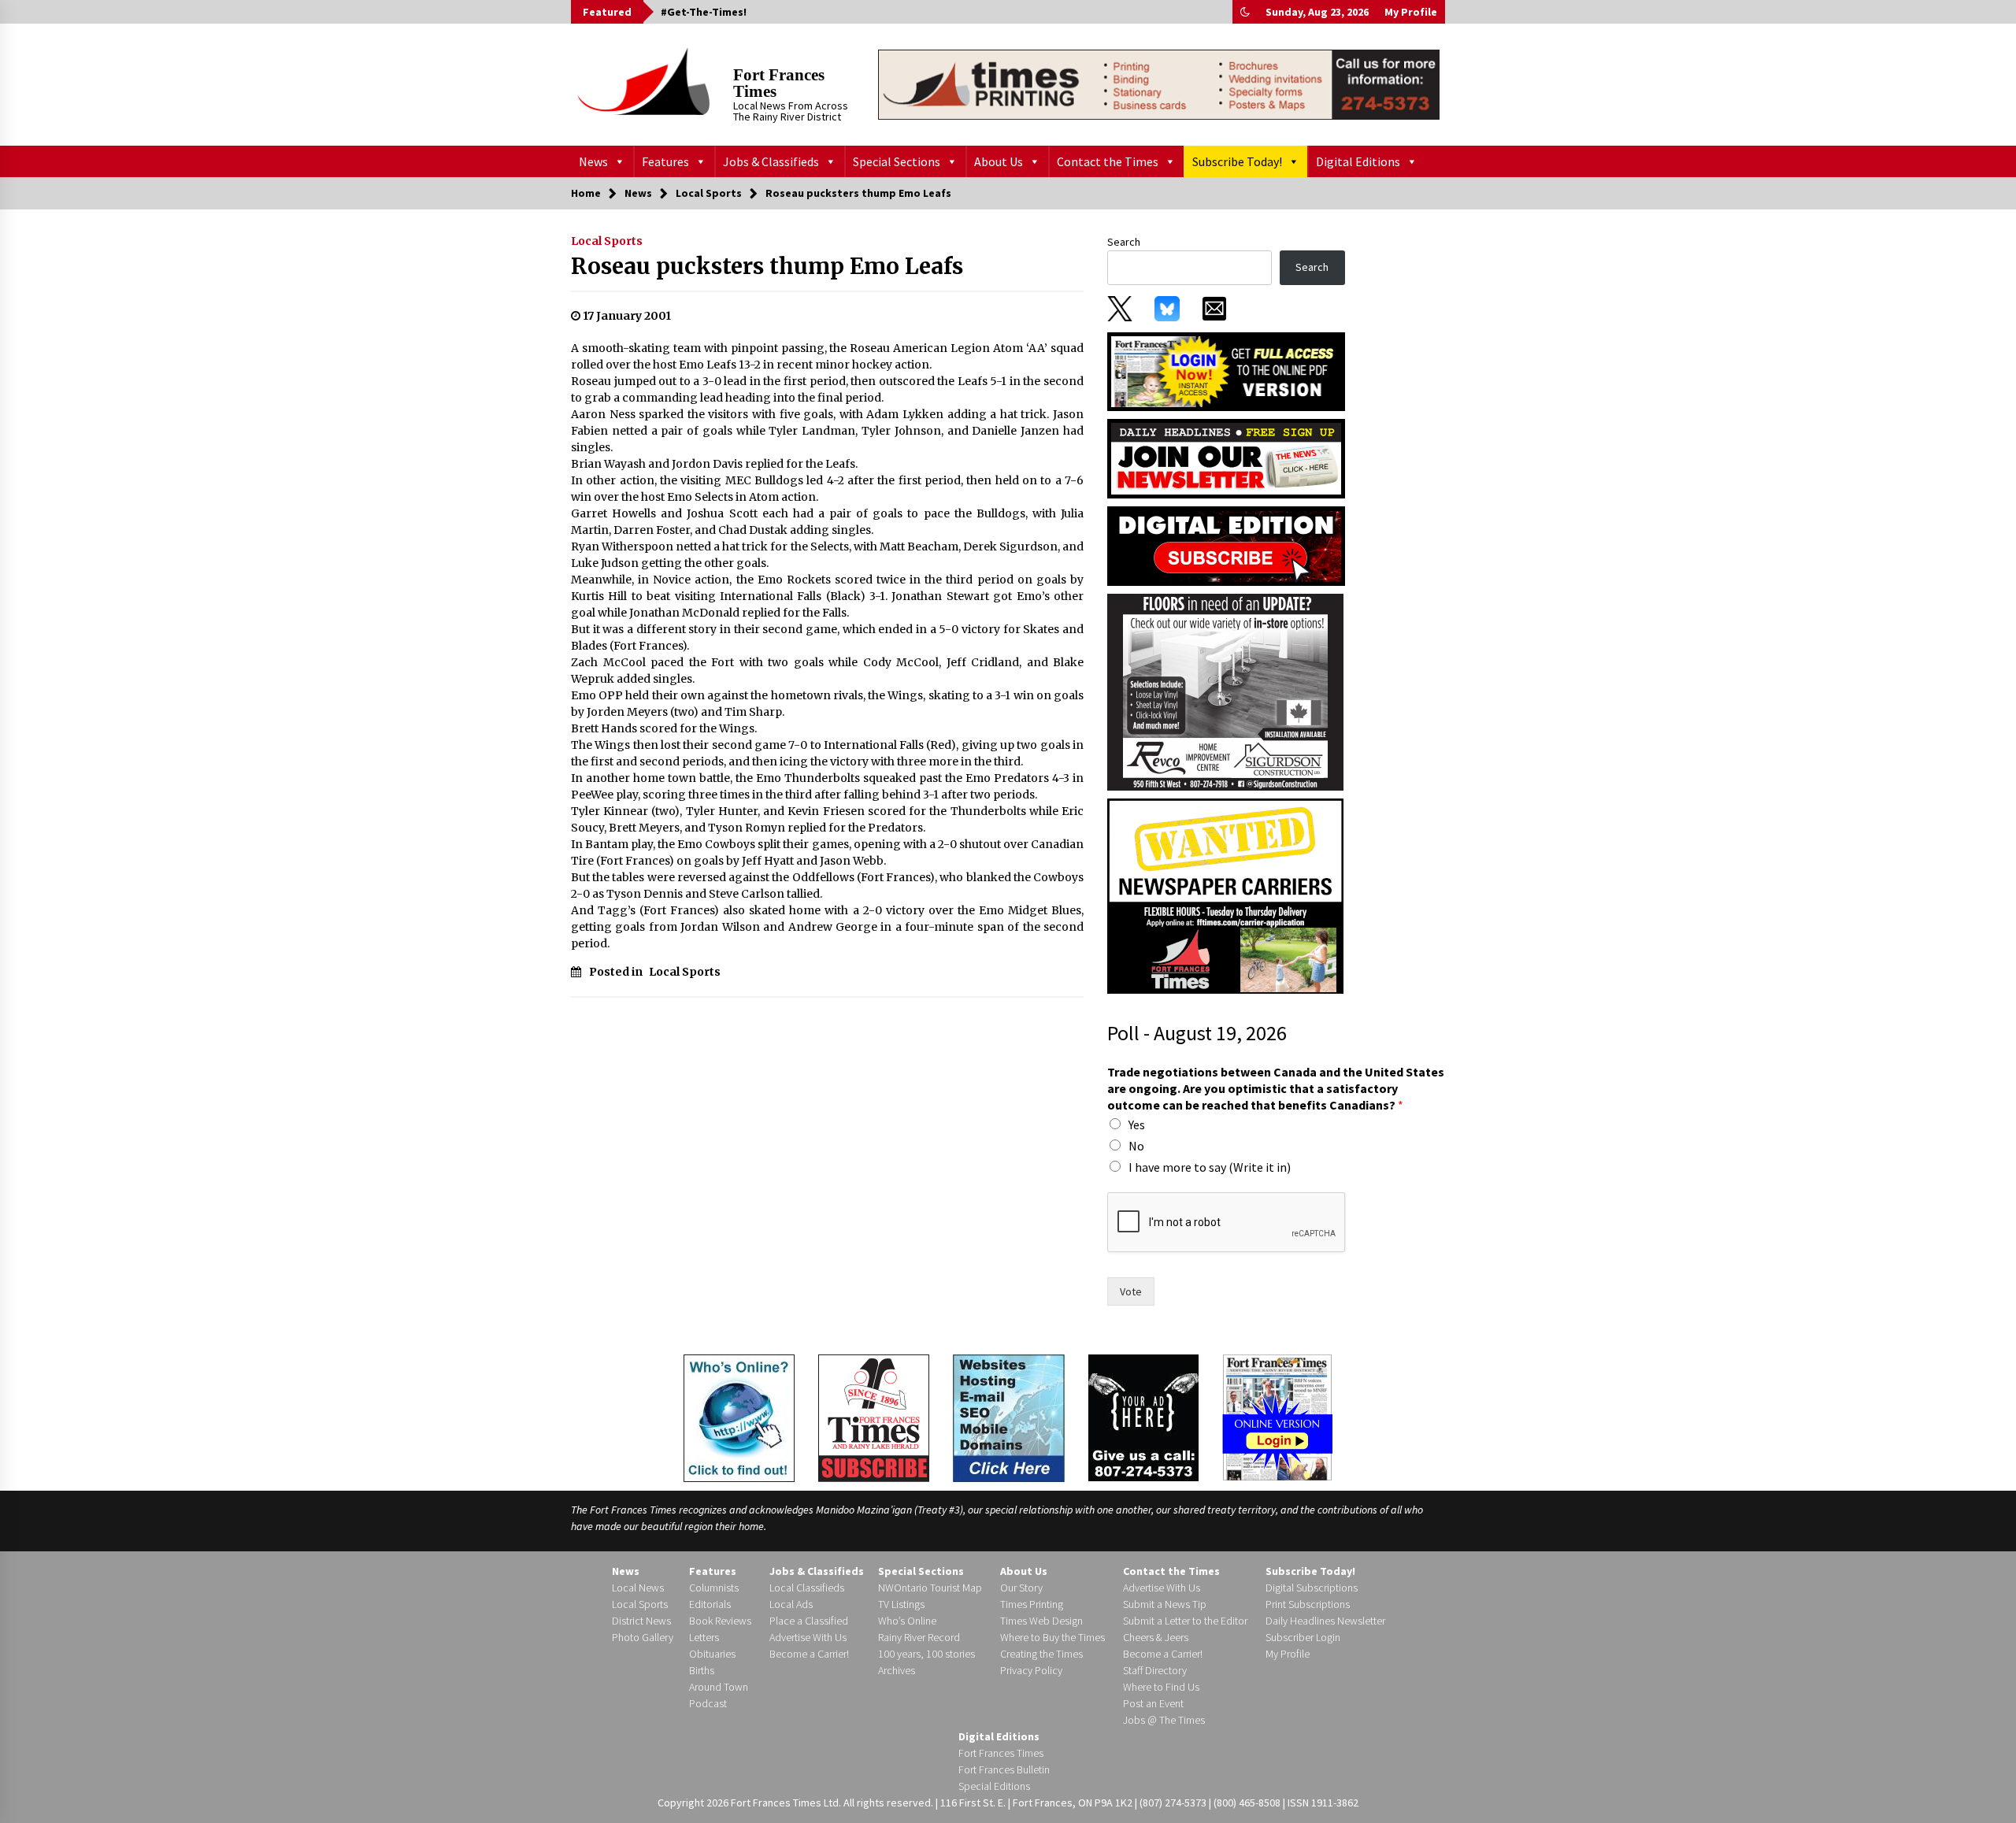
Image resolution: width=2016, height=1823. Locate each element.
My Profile (1411, 12)
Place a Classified (809, 1621)
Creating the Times (1041, 1654)
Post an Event (1153, 1703)
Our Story (1021, 1588)
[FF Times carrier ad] (1225, 895)
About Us (999, 161)
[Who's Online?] (739, 1417)
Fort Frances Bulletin (1004, 1769)
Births (702, 1670)
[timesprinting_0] (1159, 84)
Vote (1131, 1291)
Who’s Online (907, 1621)
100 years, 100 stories (926, 1654)
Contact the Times (1108, 161)
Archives (897, 1670)
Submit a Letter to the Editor (1185, 1621)
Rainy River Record (919, 1637)
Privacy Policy (1031, 1670)
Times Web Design (1041, 1621)
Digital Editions (1358, 161)
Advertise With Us (808, 1637)
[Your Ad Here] (1143, 1417)
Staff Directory (1155, 1670)
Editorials (710, 1604)
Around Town (719, 1687)
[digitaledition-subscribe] (1226, 545)
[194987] (1225, 691)
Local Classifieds (807, 1588)
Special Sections (897, 161)
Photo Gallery (643, 1637)
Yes (1137, 1125)
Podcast (708, 1703)
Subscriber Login (1303, 1637)
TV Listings (901, 1604)
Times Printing (1032, 1604)
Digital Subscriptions (1312, 1588)
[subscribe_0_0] (1226, 370)
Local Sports (607, 241)
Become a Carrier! (809, 1654)
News (593, 161)
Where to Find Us (1161, 1687)
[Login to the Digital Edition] (1277, 1416)
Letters (704, 1637)
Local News (638, 1588)
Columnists (714, 1588)
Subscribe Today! (1237, 161)
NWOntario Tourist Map (930, 1588)
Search (1124, 242)
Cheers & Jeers (1156, 1637)
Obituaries (712, 1654)
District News (641, 1621)
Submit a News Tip (1165, 1604)
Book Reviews (720, 1621)
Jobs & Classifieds (771, 161)
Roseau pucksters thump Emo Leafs (767, 266)
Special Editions (994, 1786)
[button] (1245, 12)
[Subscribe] (874, 1418)
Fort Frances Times (779, 83)
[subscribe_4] (1226, 458)
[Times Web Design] (1009, 1417)
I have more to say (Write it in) (1210, 1167)
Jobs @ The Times (1164, 1720)
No (1136, 1146)
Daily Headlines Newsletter (1325, 1621)
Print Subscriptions (1308, 1604)
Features (665, 161)
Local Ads (791, 1604)
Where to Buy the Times (1052, 1637)
